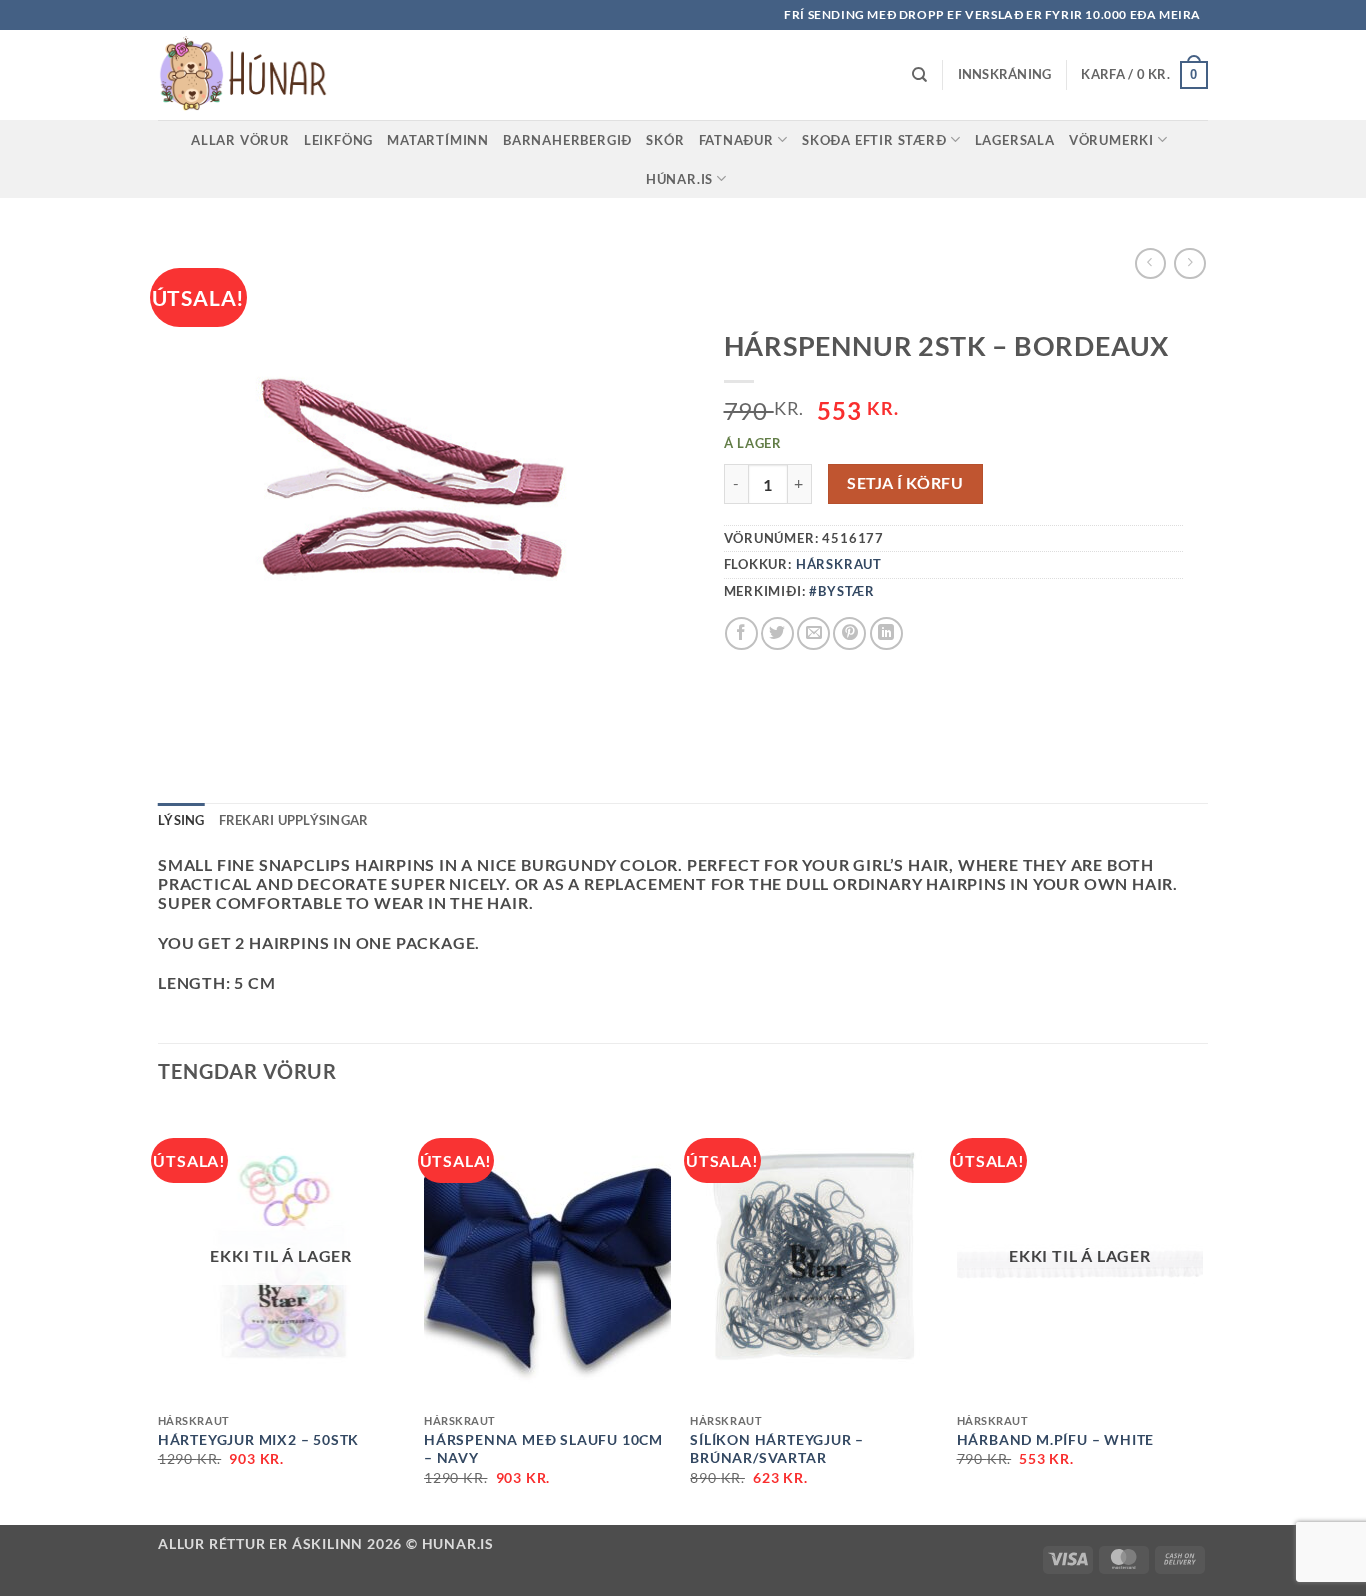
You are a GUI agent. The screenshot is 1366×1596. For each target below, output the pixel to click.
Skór (665, 140)
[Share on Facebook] (741, 633)
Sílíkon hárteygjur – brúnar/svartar (777, 1449)
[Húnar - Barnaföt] (258, 75)
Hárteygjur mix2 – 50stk (258, 1439)
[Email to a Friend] (813, 633)
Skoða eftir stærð (874, 140)
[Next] (1202, 1314)
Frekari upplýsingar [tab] (294, 820)
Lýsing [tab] (181, 820)
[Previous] (159, 1314)
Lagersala (1015, 140)
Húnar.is (679, 179)
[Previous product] (1189, 263)
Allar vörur (240, 140)
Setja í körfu (905, 483)
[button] (1005, 74)
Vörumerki (1111, 140)
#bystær (842, 591)
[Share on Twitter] (777, 633)
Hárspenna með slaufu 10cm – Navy (543, 1449)
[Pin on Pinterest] (849, 633)
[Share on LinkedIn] (886, 633)
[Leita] (919, 75)
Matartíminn (438, 140)
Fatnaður (736, 140)
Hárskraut (839, 564)
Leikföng (338, 140)
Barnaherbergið (567, 140)
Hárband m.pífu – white (1056, 1439)
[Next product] (1150, 263)
